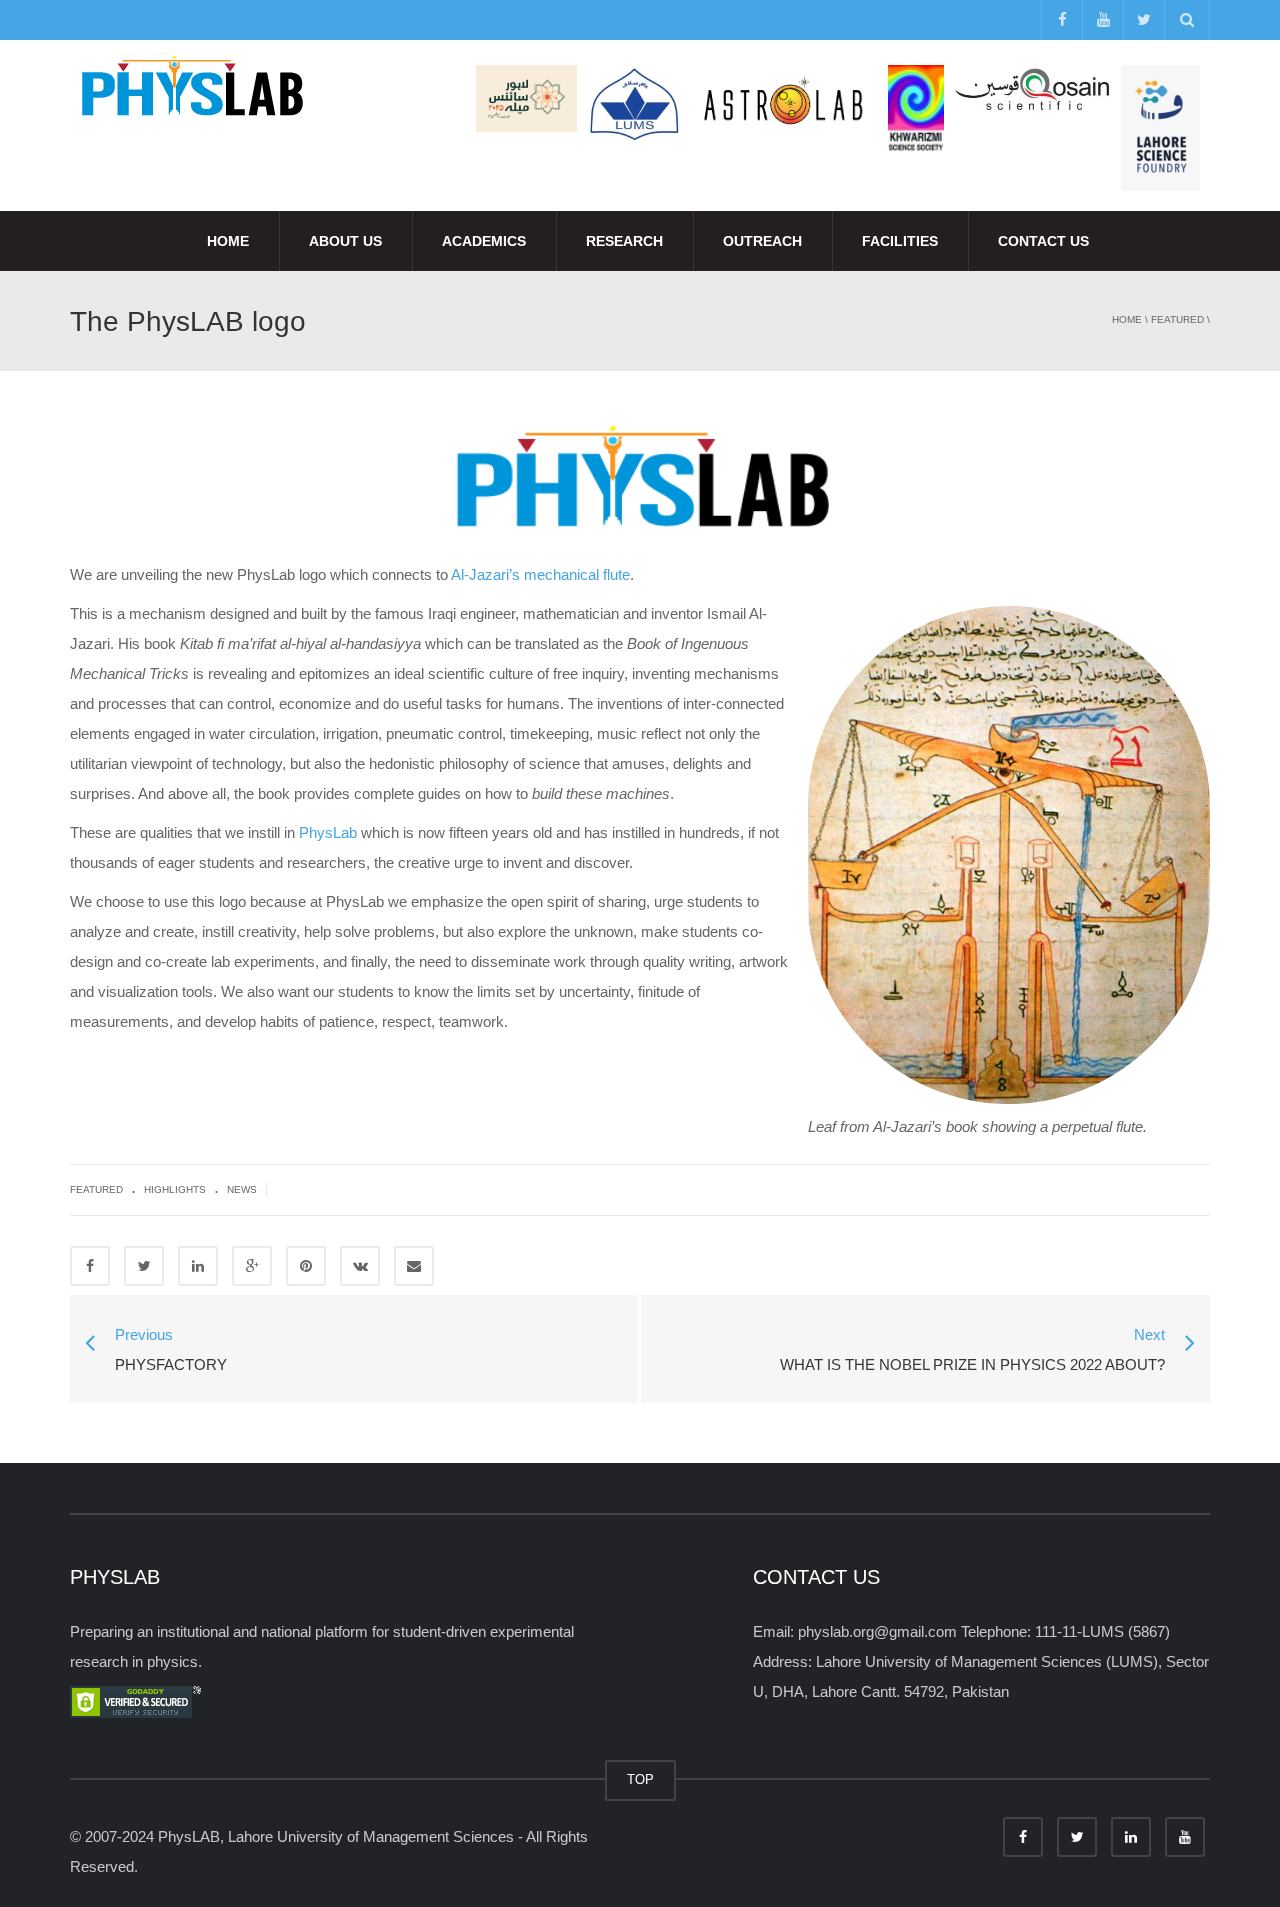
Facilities (900, 241)
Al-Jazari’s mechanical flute (540, 574)
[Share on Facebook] (90, 1266)
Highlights (175, 1189)
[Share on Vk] (360, 1266)
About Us (345, 241)
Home (228, 241)
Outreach (762, 241)
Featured (1177, 319)
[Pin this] (306, 1266)
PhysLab (328, 832)
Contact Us (1043, 241)
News (242, 1189)
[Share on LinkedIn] (198, 1266)
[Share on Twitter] (144, 1266)
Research (624, 241)
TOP (640, 1779)
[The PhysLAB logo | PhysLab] (191, 89)
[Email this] (414, 1266)
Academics (484, 241)
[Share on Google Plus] (252, 1266)
